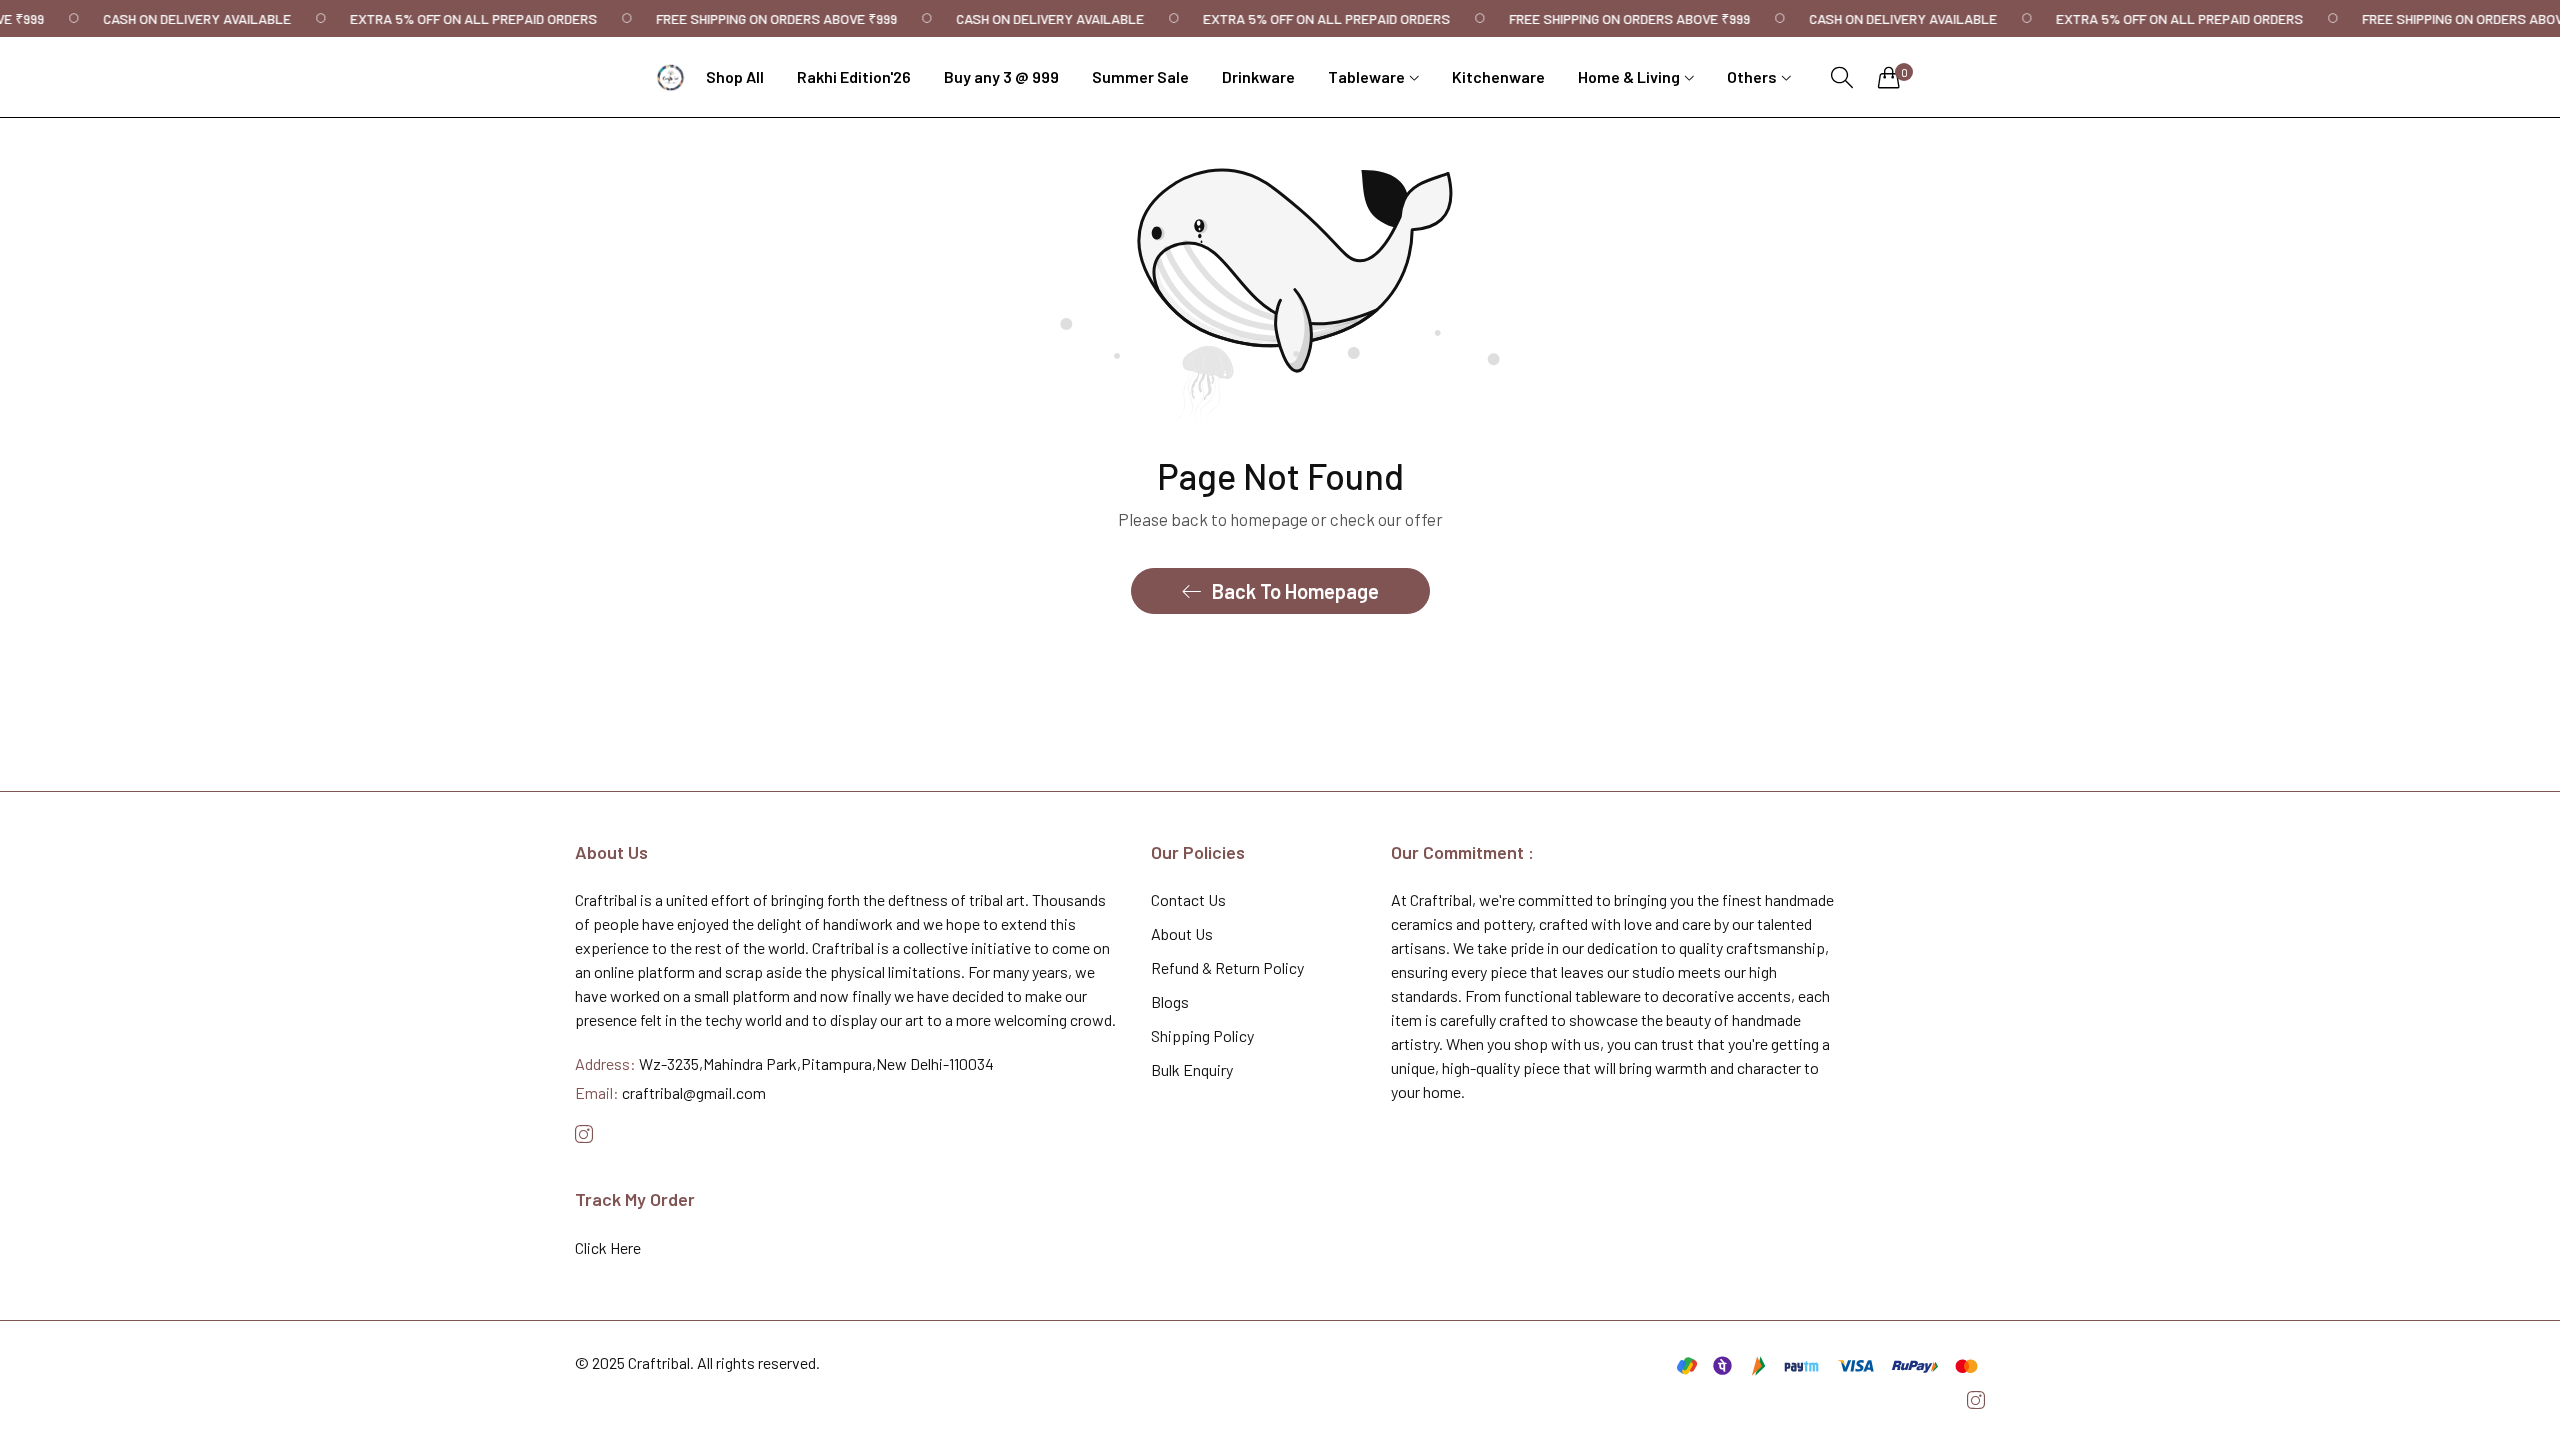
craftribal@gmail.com (670, 1092)
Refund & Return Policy (1227, 967)
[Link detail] (584, 1134)
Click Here (608, 1247)
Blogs (1170, 1001)
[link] (208, 18)
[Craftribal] (670, 77)
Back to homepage (1295, 591)
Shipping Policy (1202, 1035)
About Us (1182, 933)
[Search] (1842, 77)
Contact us (1188, 899)
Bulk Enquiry (1192, 1069)
